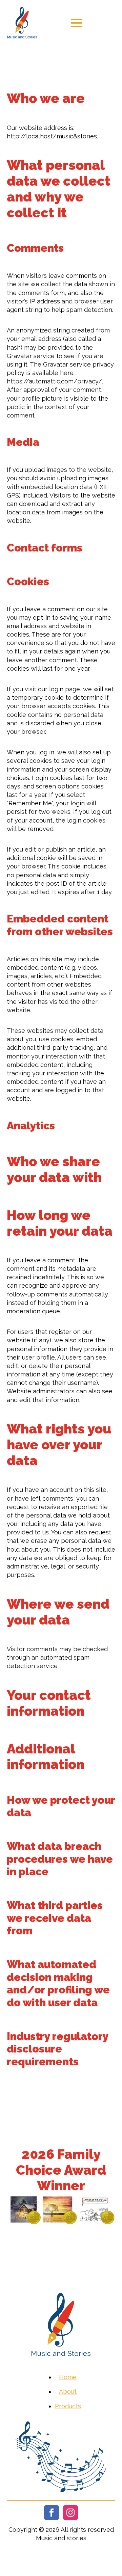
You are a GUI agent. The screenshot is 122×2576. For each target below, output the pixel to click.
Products (68, 2406)
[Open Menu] (76, 23)
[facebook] (52, 2513)
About (68, 2392)
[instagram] (70, 2513)
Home (68, 2377)
